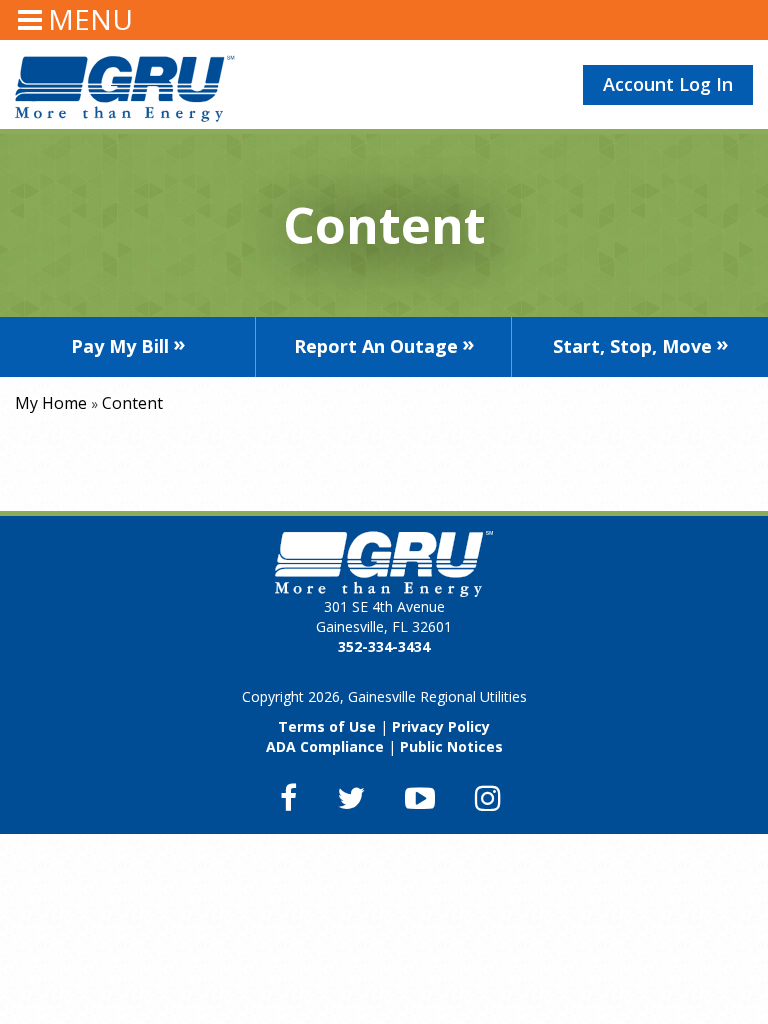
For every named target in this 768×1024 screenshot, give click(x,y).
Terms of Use (327, 726)
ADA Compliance (325, 746)
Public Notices (451, 746)
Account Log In (668, 84)
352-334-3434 (384, 646)
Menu (90, 19)
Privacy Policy (441, 726)
